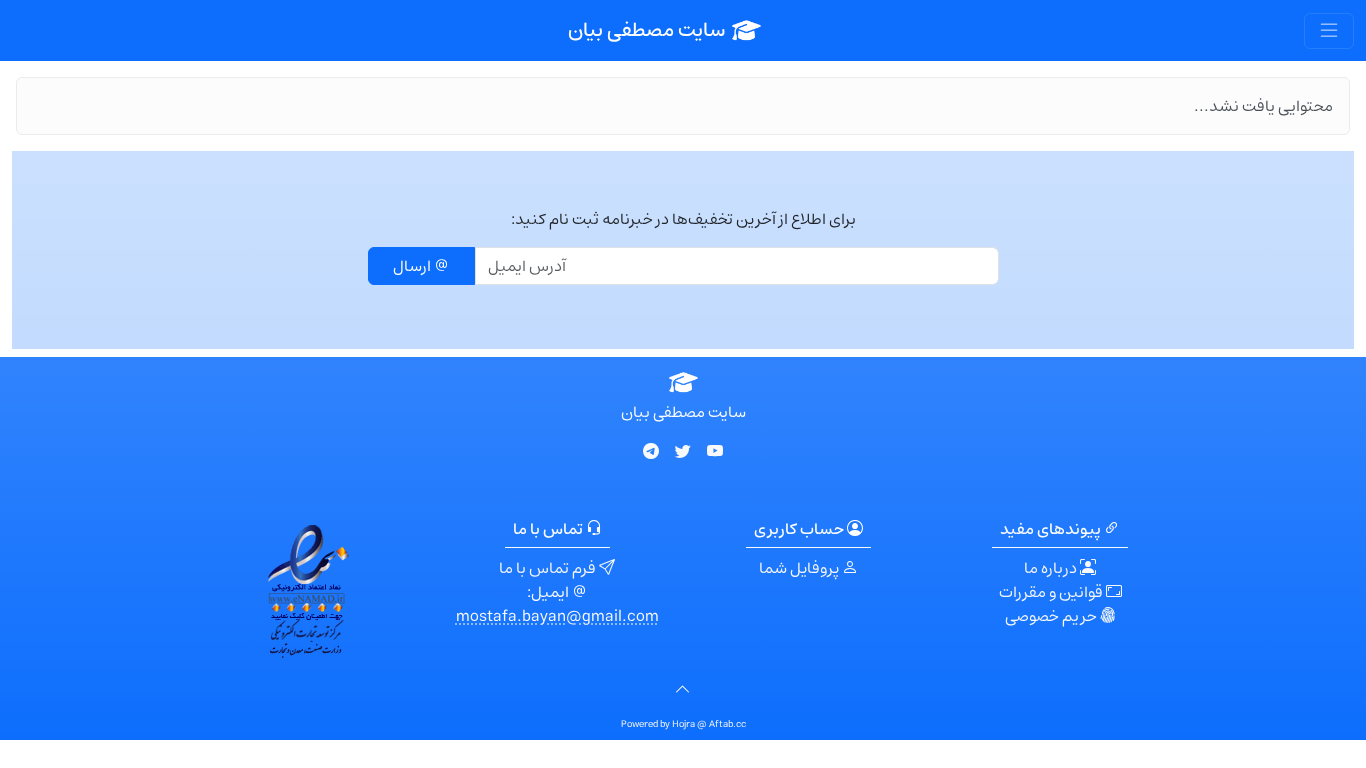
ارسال (413, 266)
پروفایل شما (800, 568)
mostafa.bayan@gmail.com (557, 616)
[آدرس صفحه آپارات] (715, 452)
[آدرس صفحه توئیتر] (683, 452)
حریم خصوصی (1052, 616)
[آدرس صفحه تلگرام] (651, 452)
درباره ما (1052, 568)
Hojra (684, 724)
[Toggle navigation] (1329, 31)
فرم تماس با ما (549, 568)
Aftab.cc (727, 724)
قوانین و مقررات (1052, 592)
